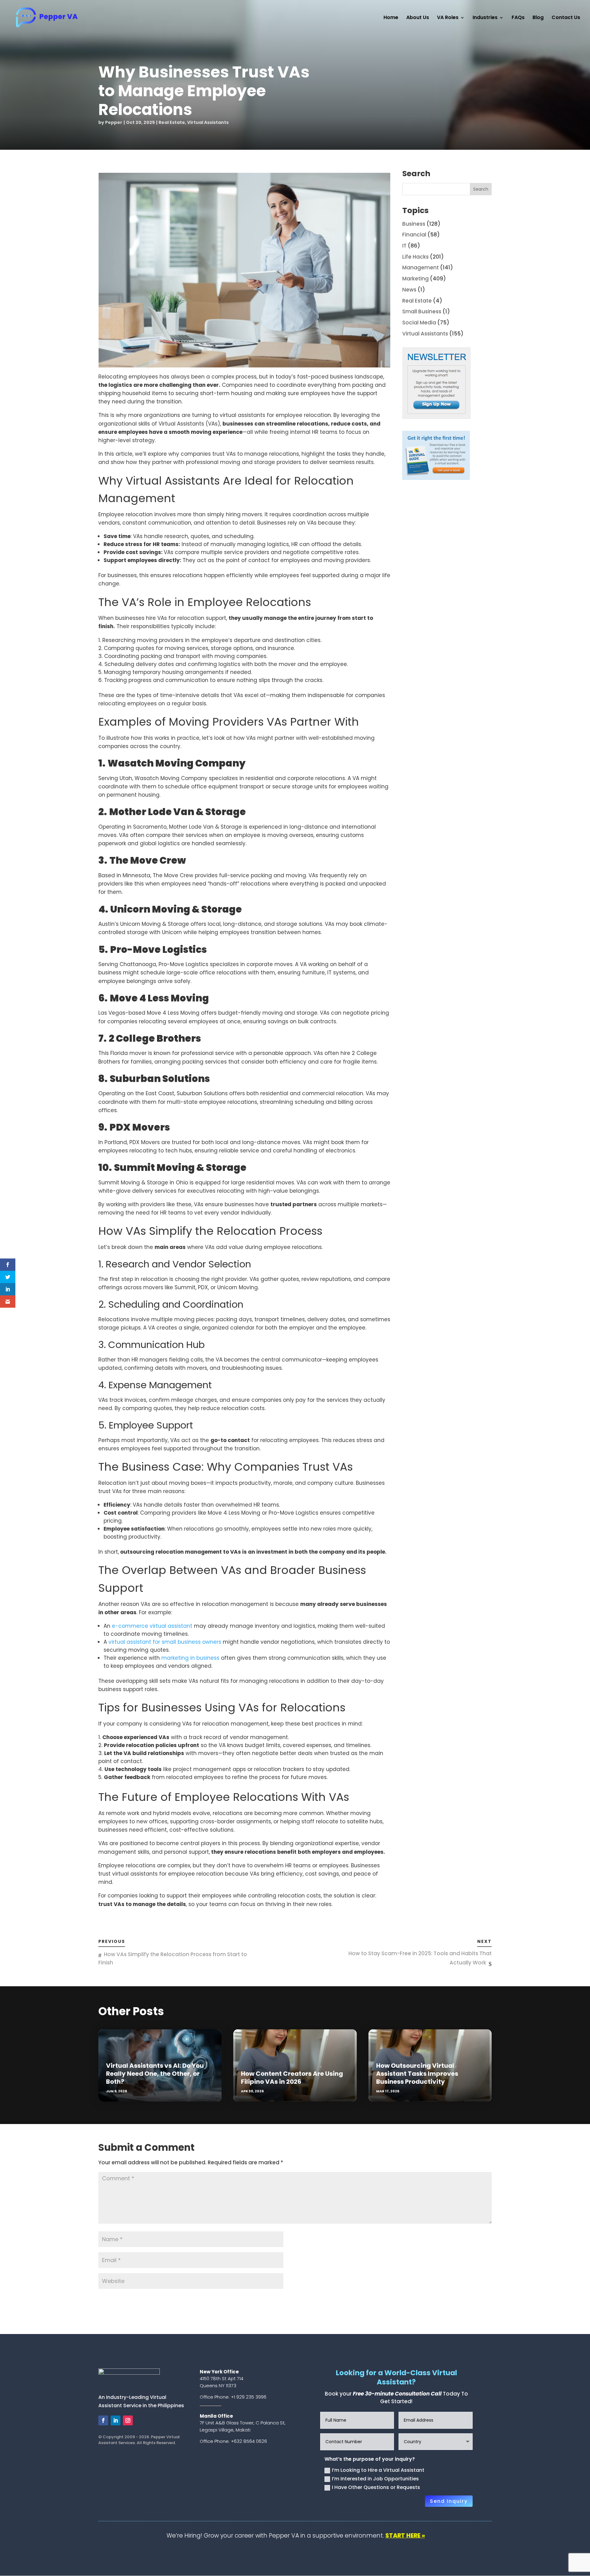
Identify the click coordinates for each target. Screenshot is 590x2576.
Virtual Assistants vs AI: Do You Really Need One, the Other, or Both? (155, 2074)
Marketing (415, 279)
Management (421, 268)
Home (391, 18)
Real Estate (172, 122)
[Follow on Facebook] (103, 2420)
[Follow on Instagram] (128, 2420)
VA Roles (448, 18)
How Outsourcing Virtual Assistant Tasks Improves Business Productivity (417, 2074)
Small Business (422, 311)
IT (404, 246)
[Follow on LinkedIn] (116, 2420)
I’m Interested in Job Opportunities (375, 2479)
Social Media (419, 323)
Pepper (114, 122)
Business (414, 224)
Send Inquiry (449, 2501)
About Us (418, 18)
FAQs (518, 18)
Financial (414, 235)
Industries (485, 18)
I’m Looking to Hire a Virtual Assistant (378, 2470)
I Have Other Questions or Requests (376, 2487)
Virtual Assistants (208, 122)
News (409, 290)
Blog (538, 18)
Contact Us (566, 18)
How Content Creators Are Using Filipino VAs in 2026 (292, 2078)
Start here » (405, 2536)
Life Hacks (415, 257)
